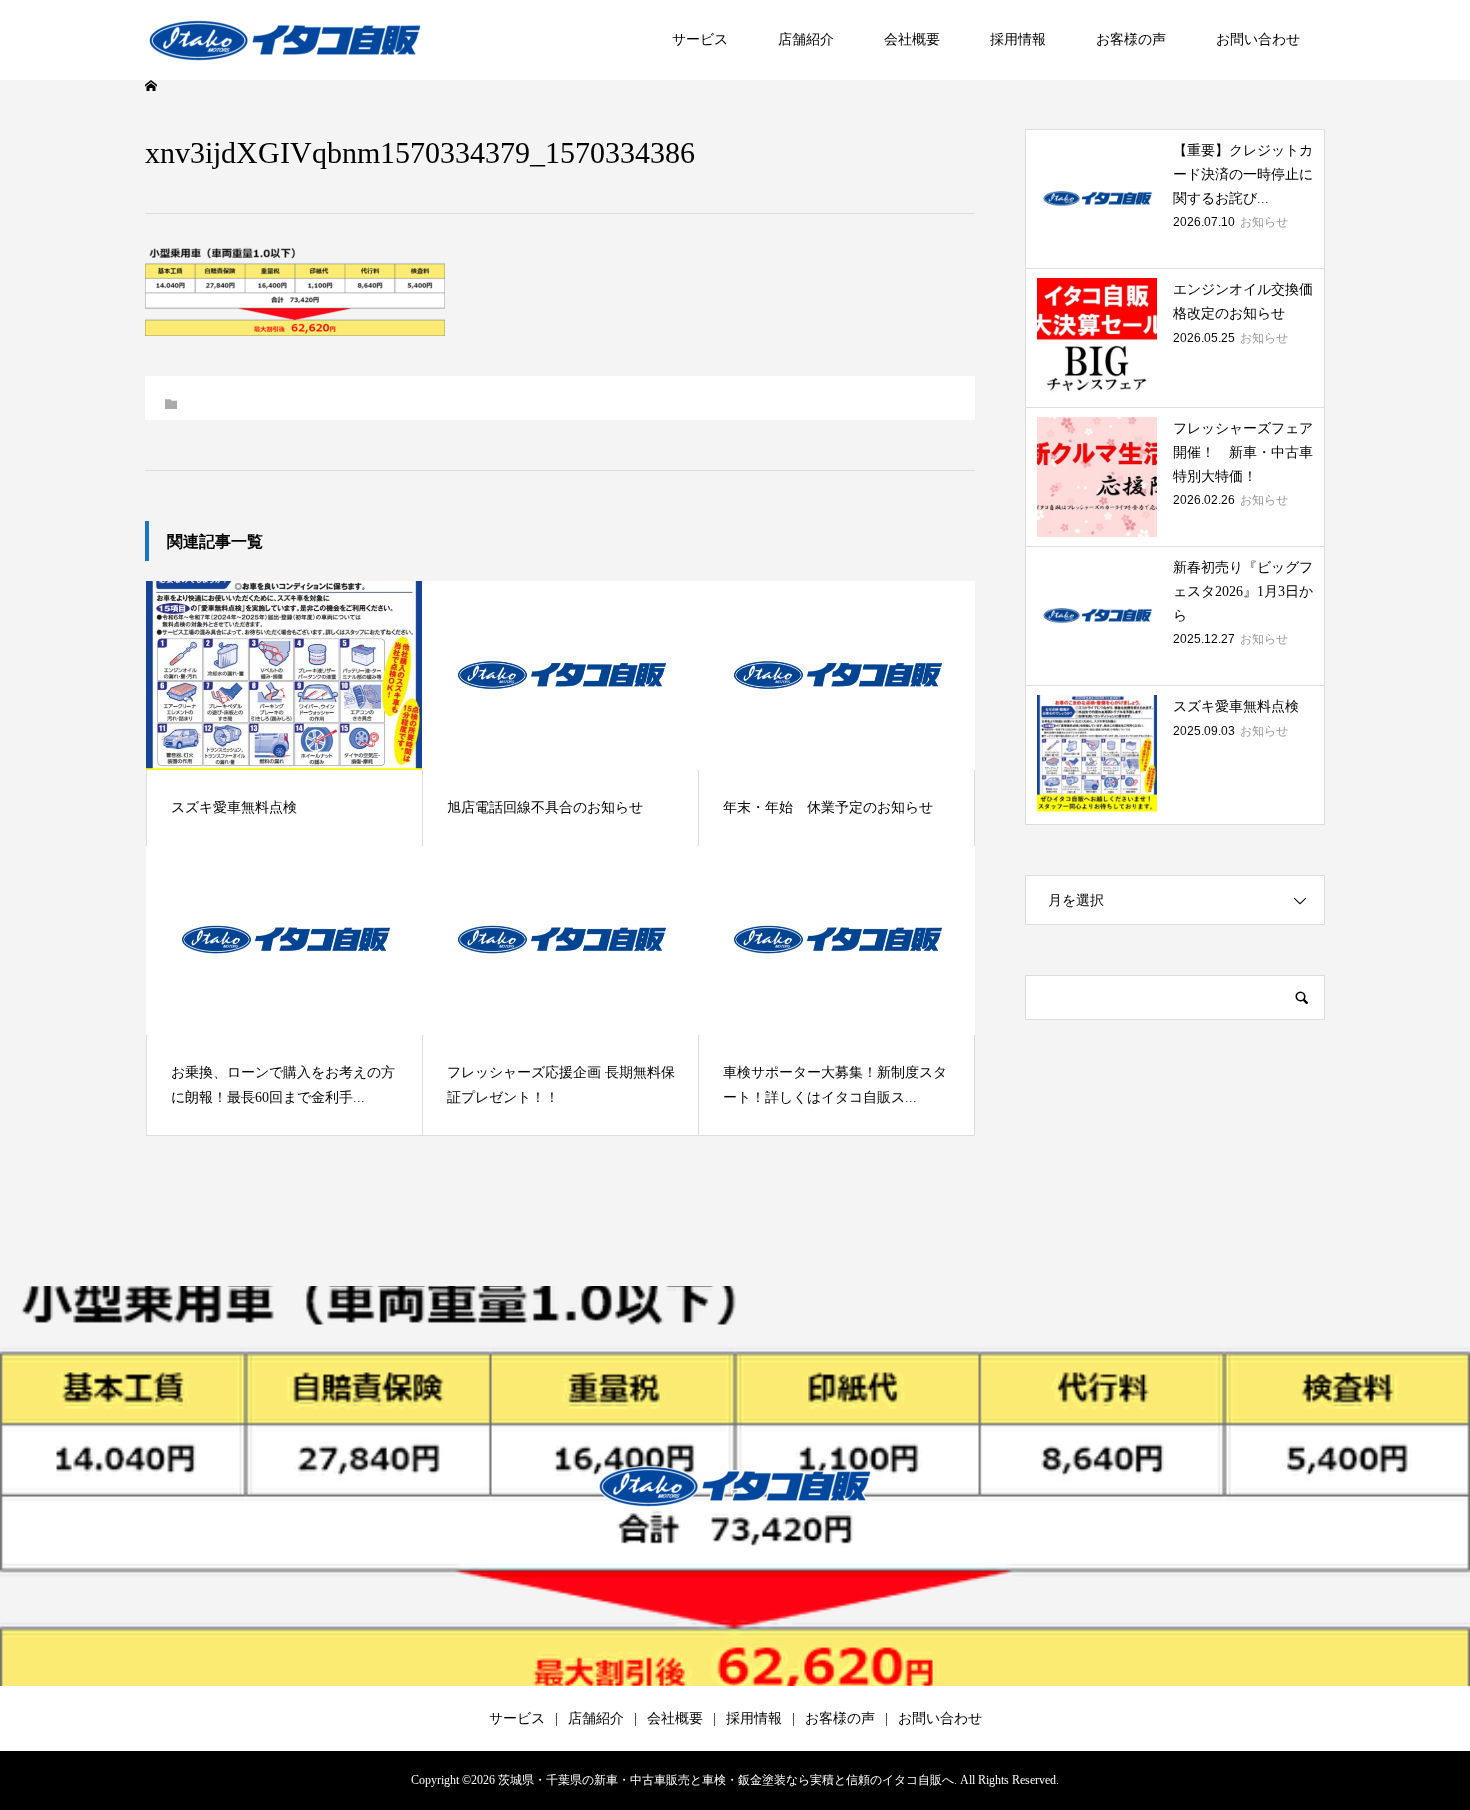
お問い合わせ (1258, 39)
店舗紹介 (806, 39)
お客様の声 (1131, 39)
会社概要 (912, 39)
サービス (700, 39)
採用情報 (1018, 39)
